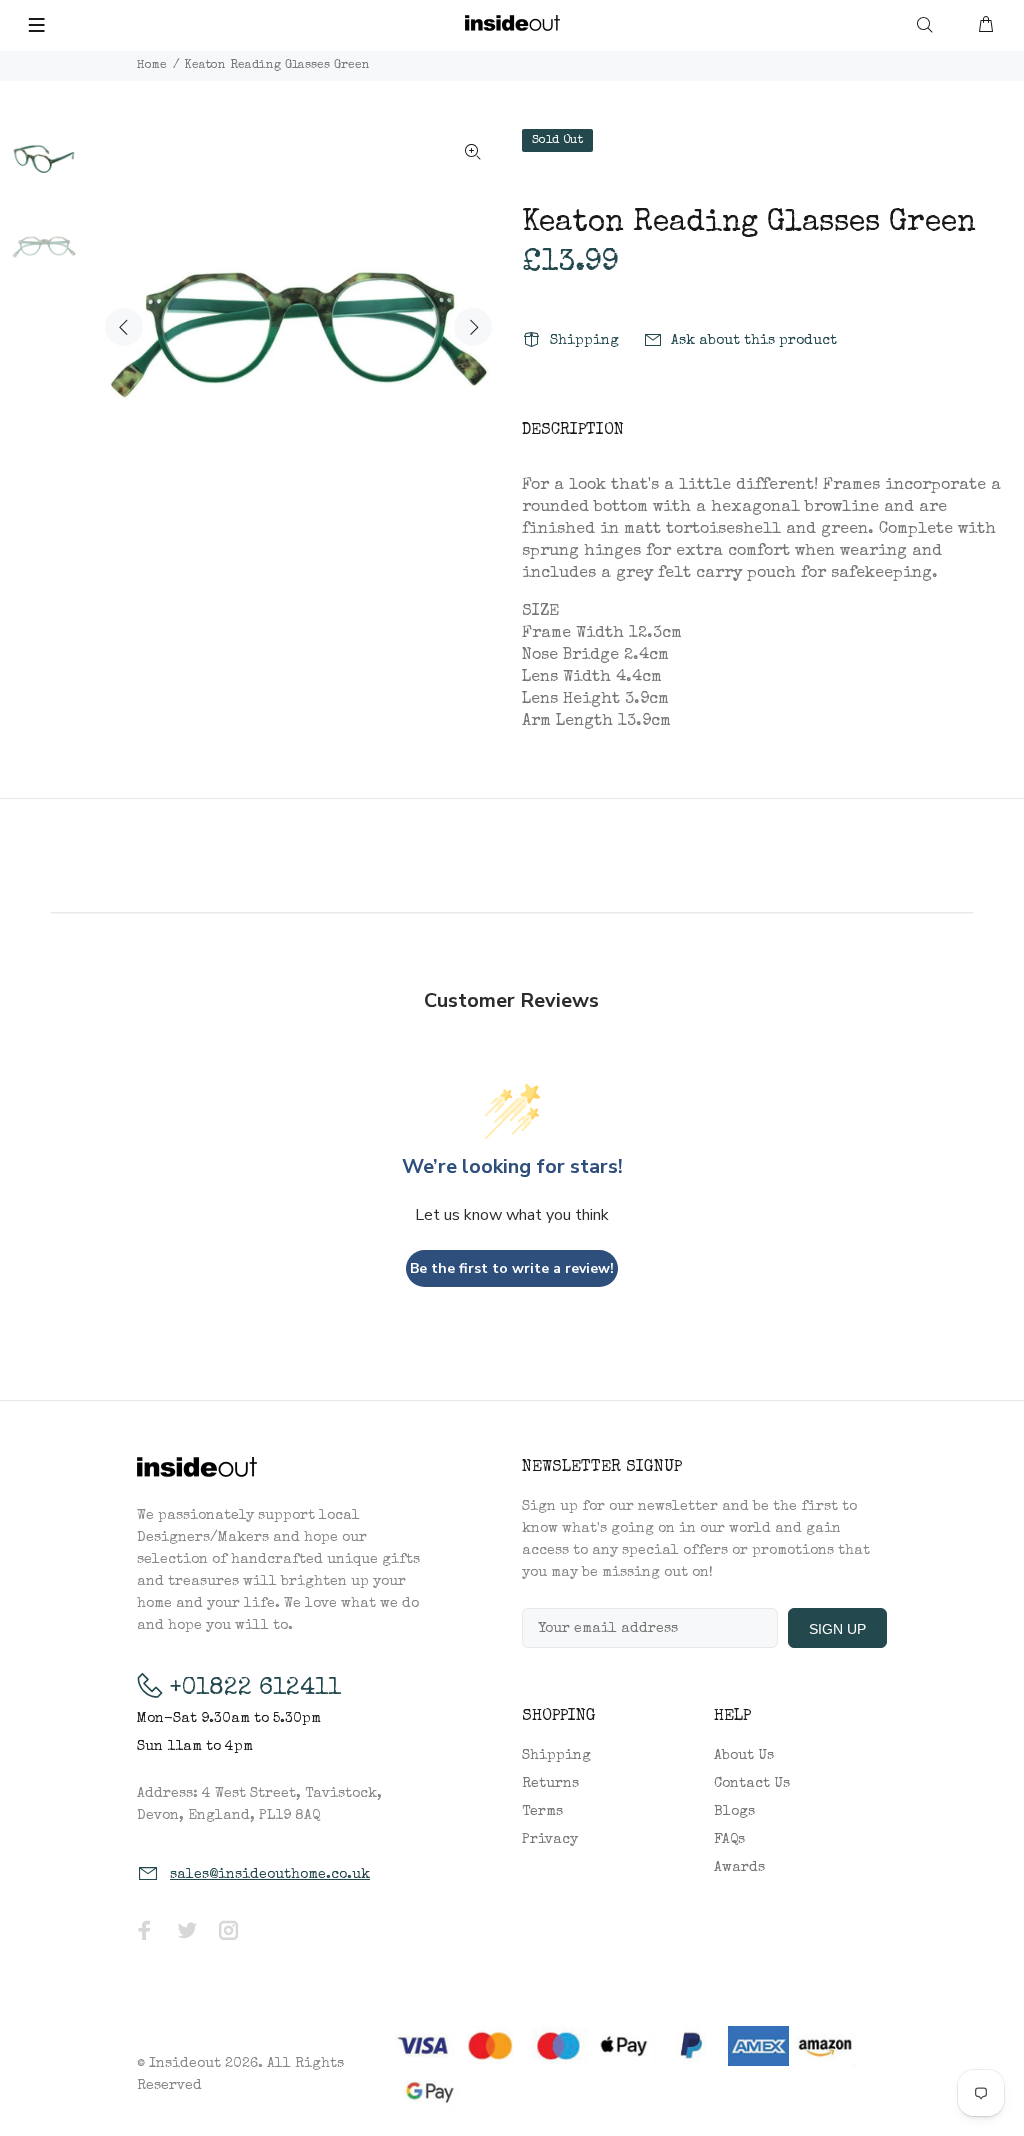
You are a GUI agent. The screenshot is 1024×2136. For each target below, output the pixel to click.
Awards (739, 1868)
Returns (550, 1784)
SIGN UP (837, 1629)
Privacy (550, 1840)
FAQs (729, 1840)
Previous (124, 327)
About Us (744, 1756)
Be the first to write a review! (512, 1268)
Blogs (734, 1812)
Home (152, 66)
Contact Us (752, 1784)
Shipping (584, 341)
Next (473, 327)
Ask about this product (754, 341)
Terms (542, 1812)
